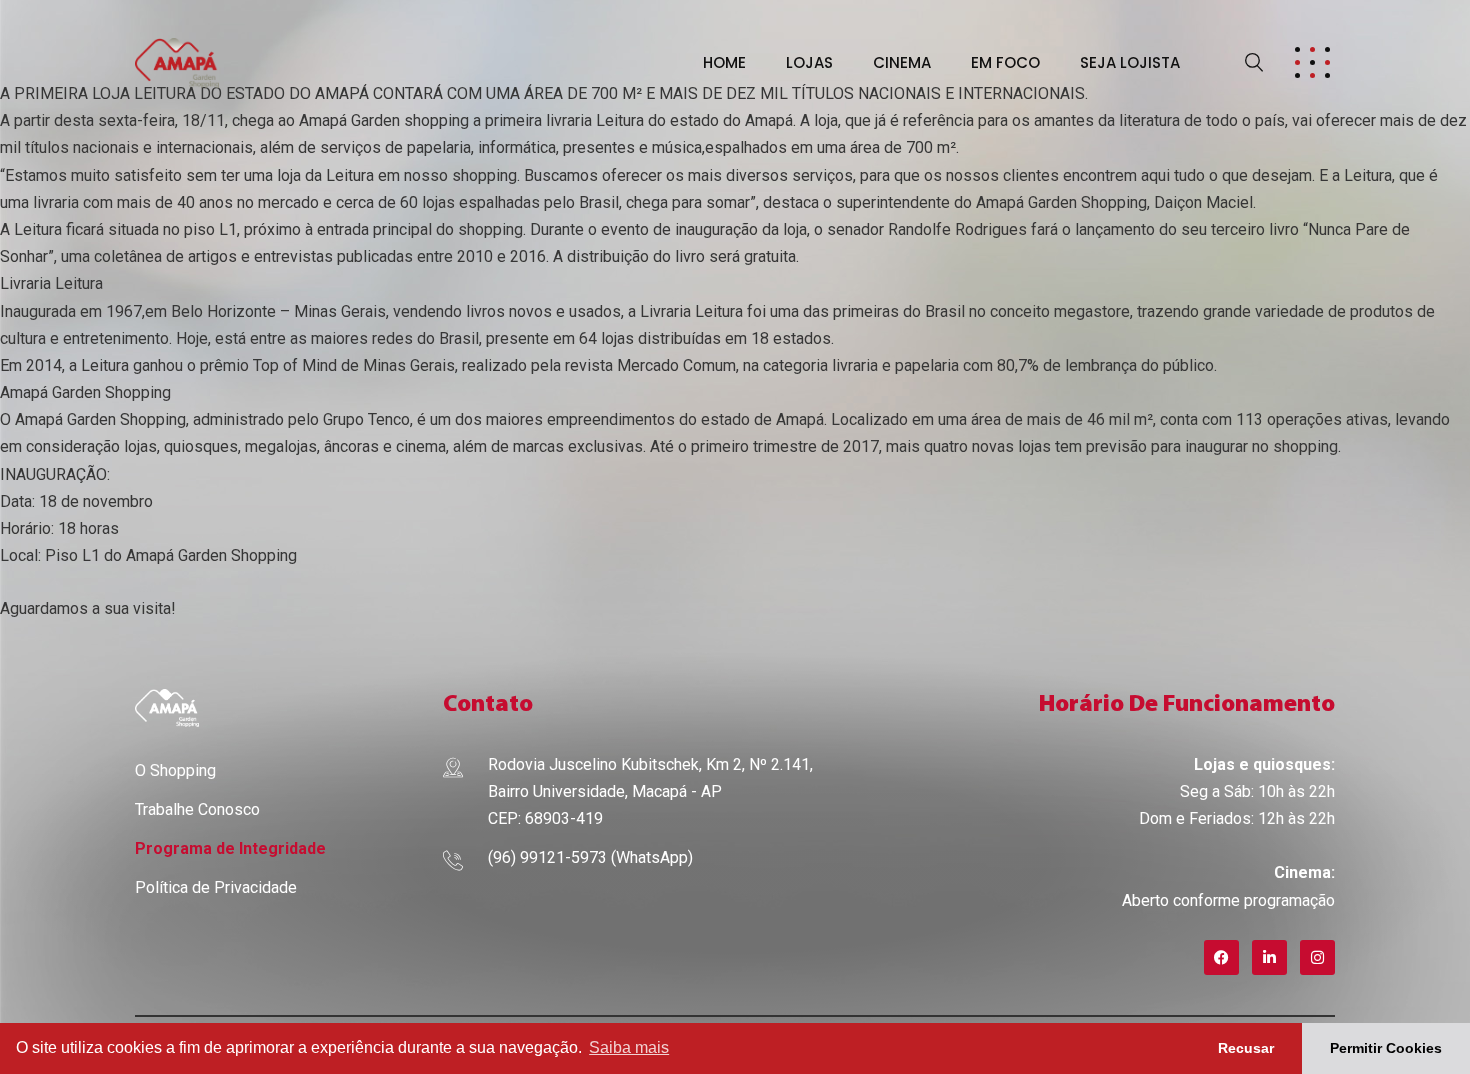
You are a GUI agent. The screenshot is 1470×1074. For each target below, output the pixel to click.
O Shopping (175, 770)
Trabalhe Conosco (197, 809)
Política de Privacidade (216, 887)
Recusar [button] (1246, 1048)
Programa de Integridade (230, 848)
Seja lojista (1130, 62)
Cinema (902, 62)
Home (724, 62)
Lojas (809, 62)
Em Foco (1005, 62)
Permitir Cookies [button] (1386, 1048)
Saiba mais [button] (629, 1047)
